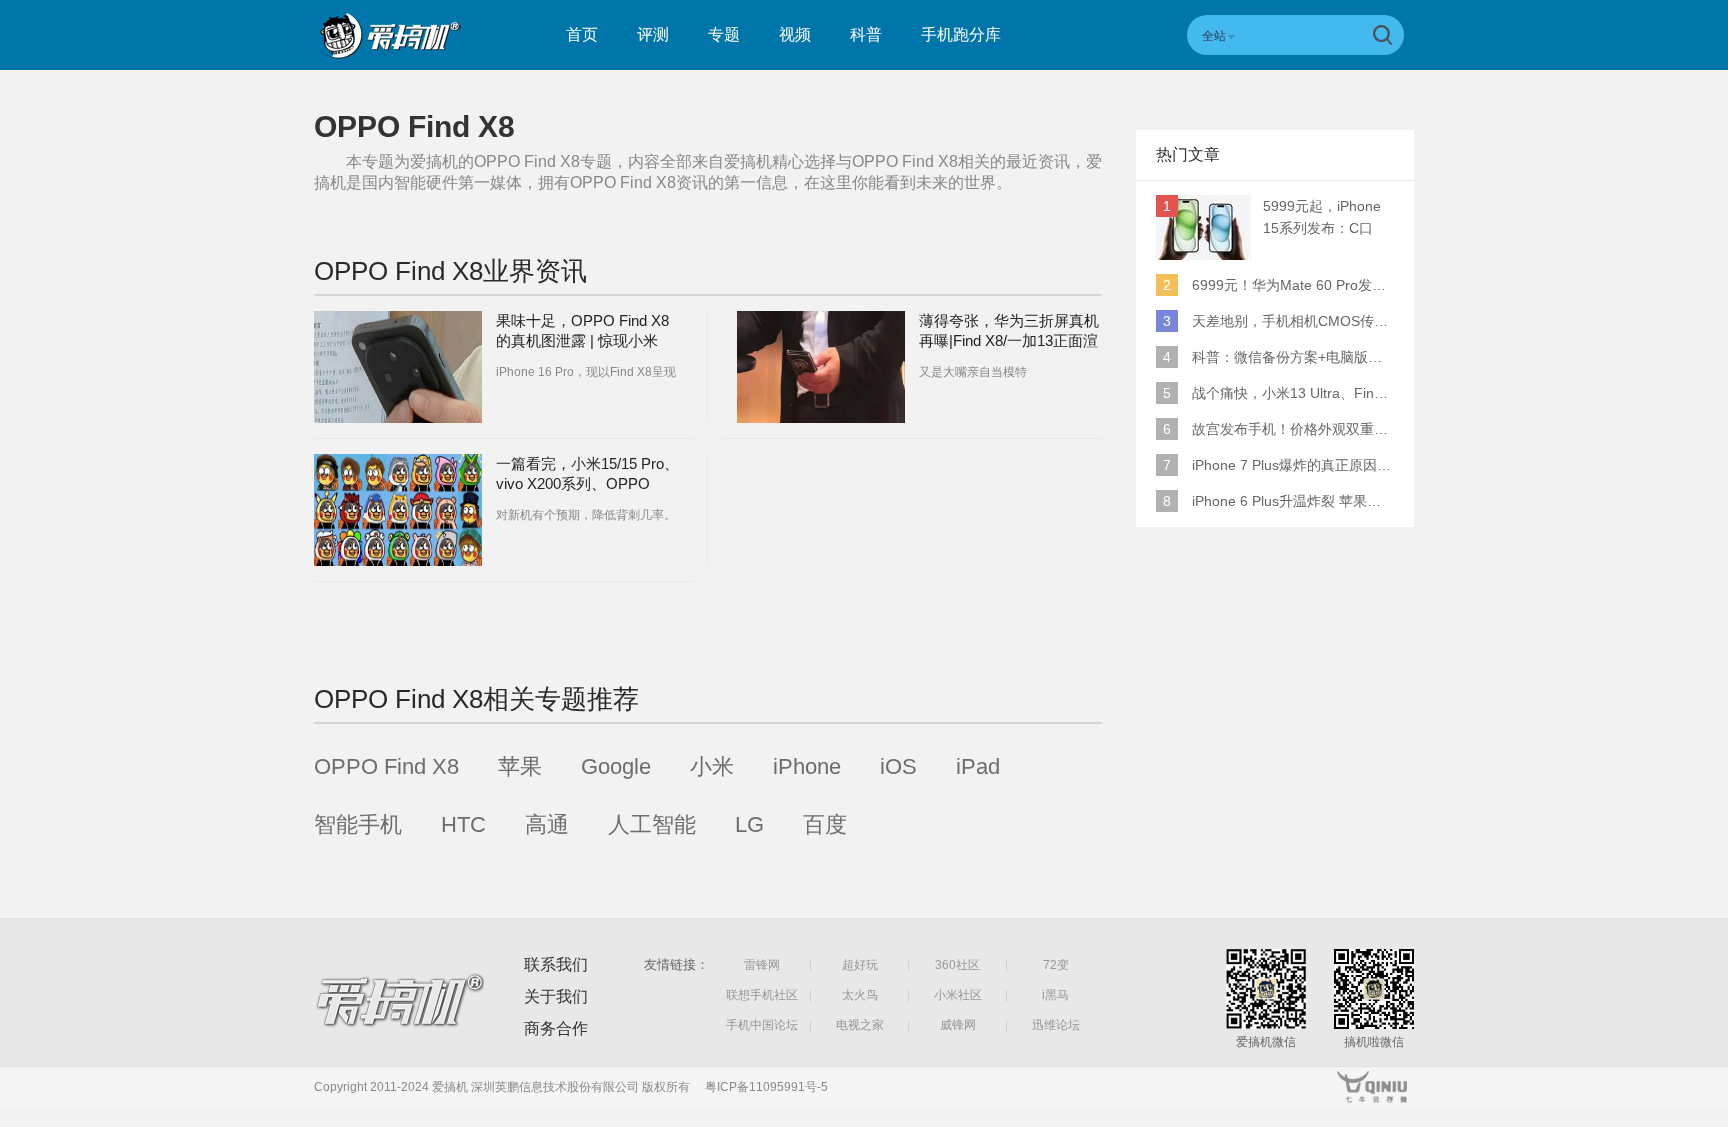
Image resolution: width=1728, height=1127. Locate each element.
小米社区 (958, 995)
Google (616, 766)
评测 (653, 34)
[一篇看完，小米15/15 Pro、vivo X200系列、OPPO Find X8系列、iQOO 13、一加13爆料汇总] (398, 510)
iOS (898, 766)
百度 (825, 824)
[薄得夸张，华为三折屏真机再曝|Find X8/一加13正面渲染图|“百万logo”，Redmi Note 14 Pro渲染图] (821, 367)
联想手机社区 (762, 995)
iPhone (807, 766)
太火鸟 (860, 995)
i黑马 (1055, 995)
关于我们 (556, 996)
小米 (712, 766)
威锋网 (958, 1025)
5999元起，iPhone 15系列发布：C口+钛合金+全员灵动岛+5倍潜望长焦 (1327, 218)
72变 (1056, 965)
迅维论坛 (1056, 1025)
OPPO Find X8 (386, 766)
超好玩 (860, 965)
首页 (582, 34)
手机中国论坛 (762, 1025)
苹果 (520, 766)
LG (749, 824)
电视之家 (860, 1025)
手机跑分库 (961, 34)
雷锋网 (762, 965)
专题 (724, 34)
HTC (463, 824)
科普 (866, 34)
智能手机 (358, 824)
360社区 (957, 965)
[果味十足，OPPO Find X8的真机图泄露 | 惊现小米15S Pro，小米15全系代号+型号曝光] (398, 367)
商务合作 (556, 1028)
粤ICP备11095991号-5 (766, 1087)
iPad (978, 766)
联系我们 (556, 964)
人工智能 (652, 824)
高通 (547, 824)
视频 (795, 34)
